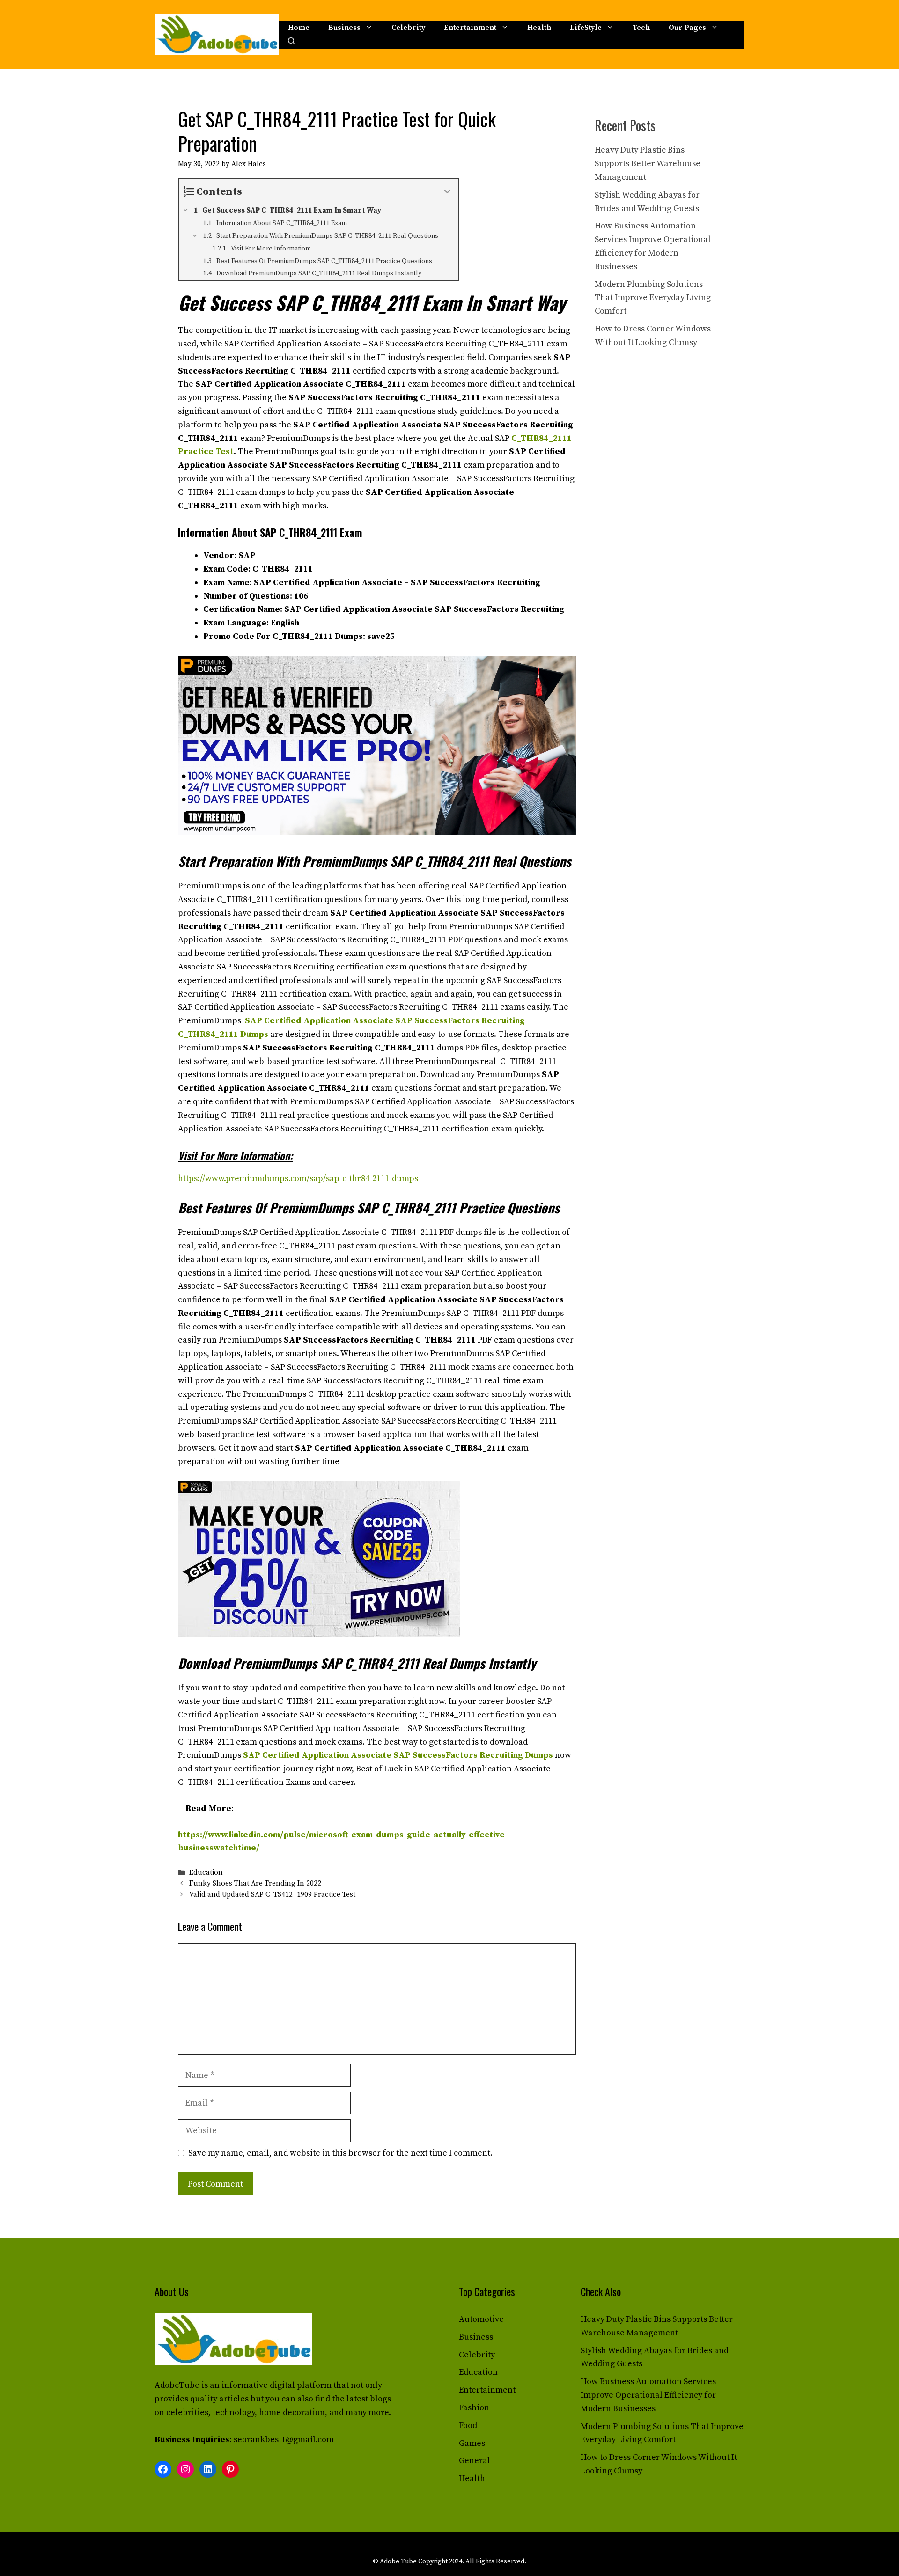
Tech (641, 28)
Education (206, 1873)
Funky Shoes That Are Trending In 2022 (255, 1884)
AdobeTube (177, 2385)
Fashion (474, 2408)
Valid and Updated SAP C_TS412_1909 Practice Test (272, 1895)
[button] (292, 42)
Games (472, 2443)
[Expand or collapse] (447, 192)
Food (468, 2426)
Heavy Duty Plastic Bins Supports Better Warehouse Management (648, 164)
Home (299, 28)
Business (344, 28)
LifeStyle (586, 28)
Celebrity (408, 28)
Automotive (481, 2319)
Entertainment (470, 28)
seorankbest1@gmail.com (284, 2440)
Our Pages (687, 28)
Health (539, 28)
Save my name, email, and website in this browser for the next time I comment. (340, 2153)
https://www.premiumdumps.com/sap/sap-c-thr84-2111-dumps (298, 1178)
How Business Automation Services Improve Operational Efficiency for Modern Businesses (648, 2395)
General (475, 2461)
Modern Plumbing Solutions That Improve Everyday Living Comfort (653, 298)
